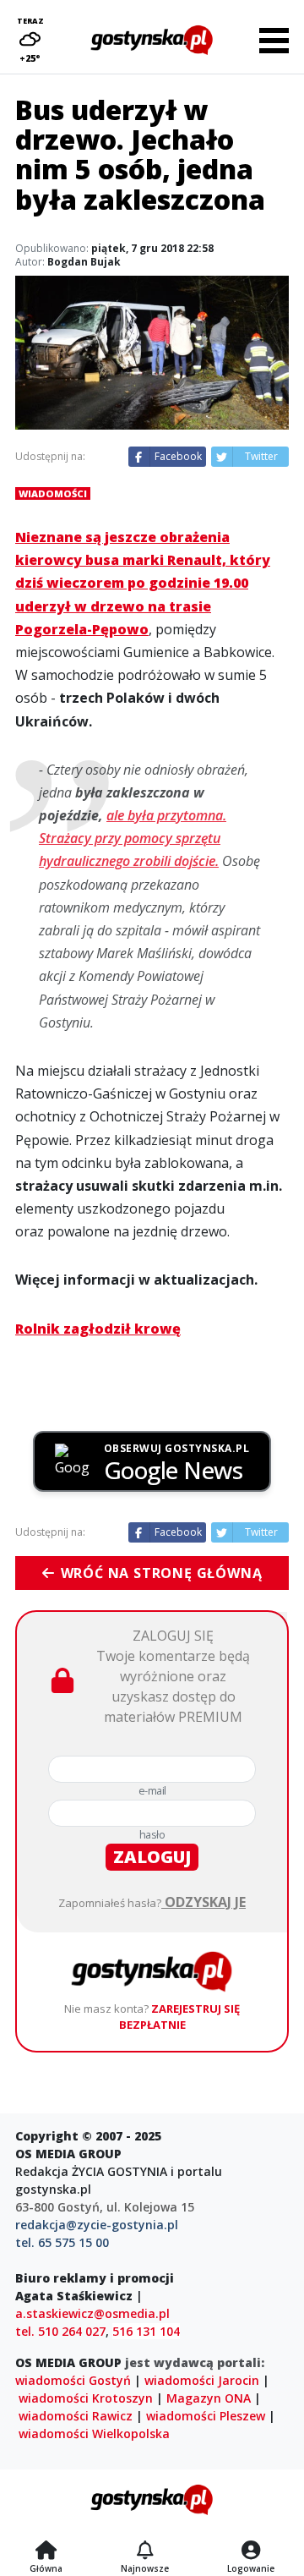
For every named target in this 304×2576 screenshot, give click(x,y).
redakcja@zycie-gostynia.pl (97, 2225)
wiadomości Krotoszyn (86, 2398)
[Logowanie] (251, 2551)
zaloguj (152, 1857)
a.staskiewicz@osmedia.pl (92, 2313)
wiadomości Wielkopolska (94, 2433)
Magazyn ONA (209, 2398)
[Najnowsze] (145, 2551)
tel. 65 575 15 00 (62, 2242)
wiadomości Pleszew (206, 2416)
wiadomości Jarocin (202, 2380)
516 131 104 (146, 2331)
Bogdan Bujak (84, 262)
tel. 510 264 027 (60, 2331)
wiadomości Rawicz (76, 2416)
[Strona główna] (46, 2551)
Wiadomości (53, 493)
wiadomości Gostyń (73, 2380)
